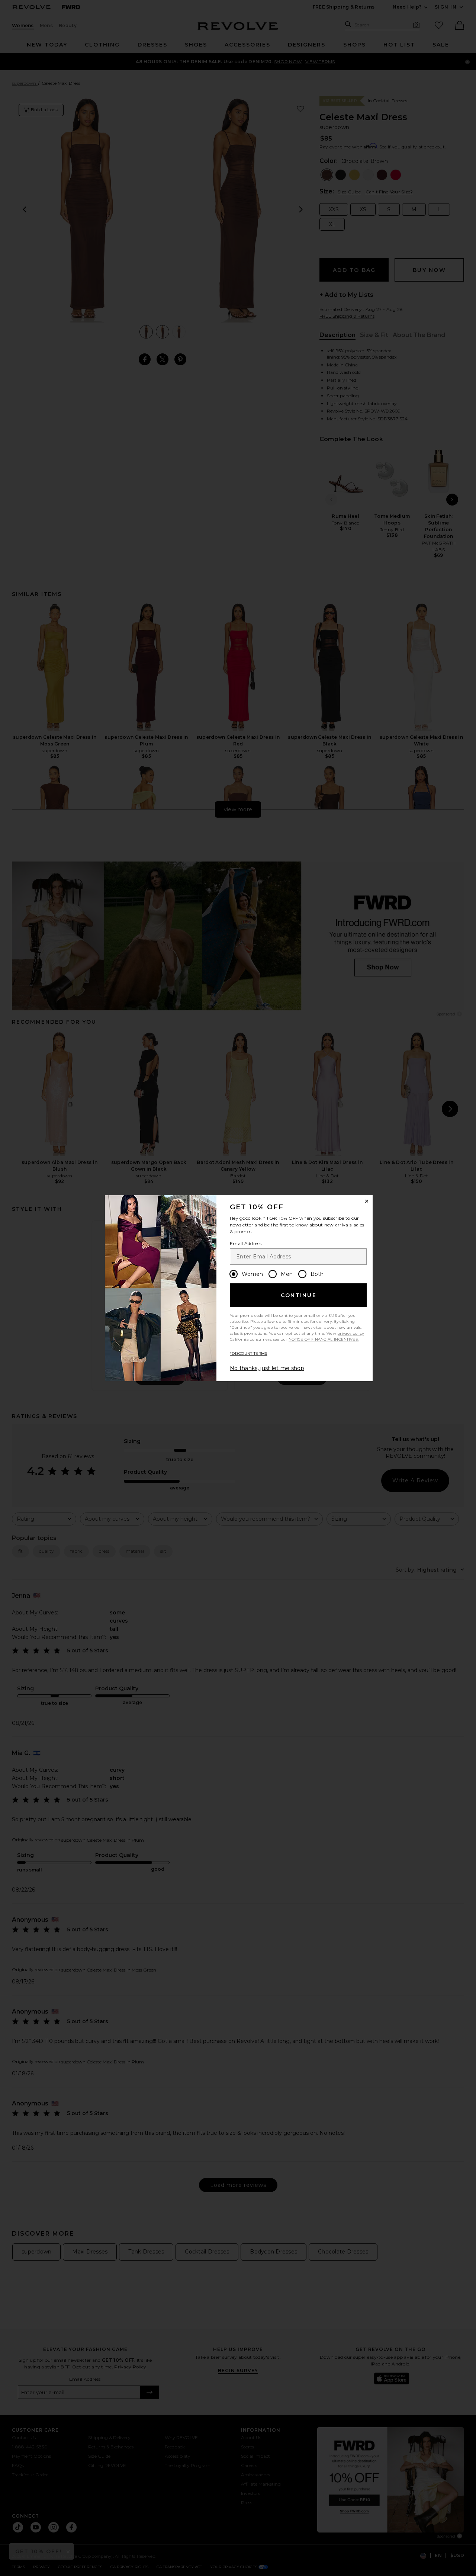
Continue (299, 1295)
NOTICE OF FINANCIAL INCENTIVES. (324, 1339)
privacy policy (350, 1333)
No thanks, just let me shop (267, 1368)
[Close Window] (367, 1201)
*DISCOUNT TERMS (249, 1353)
